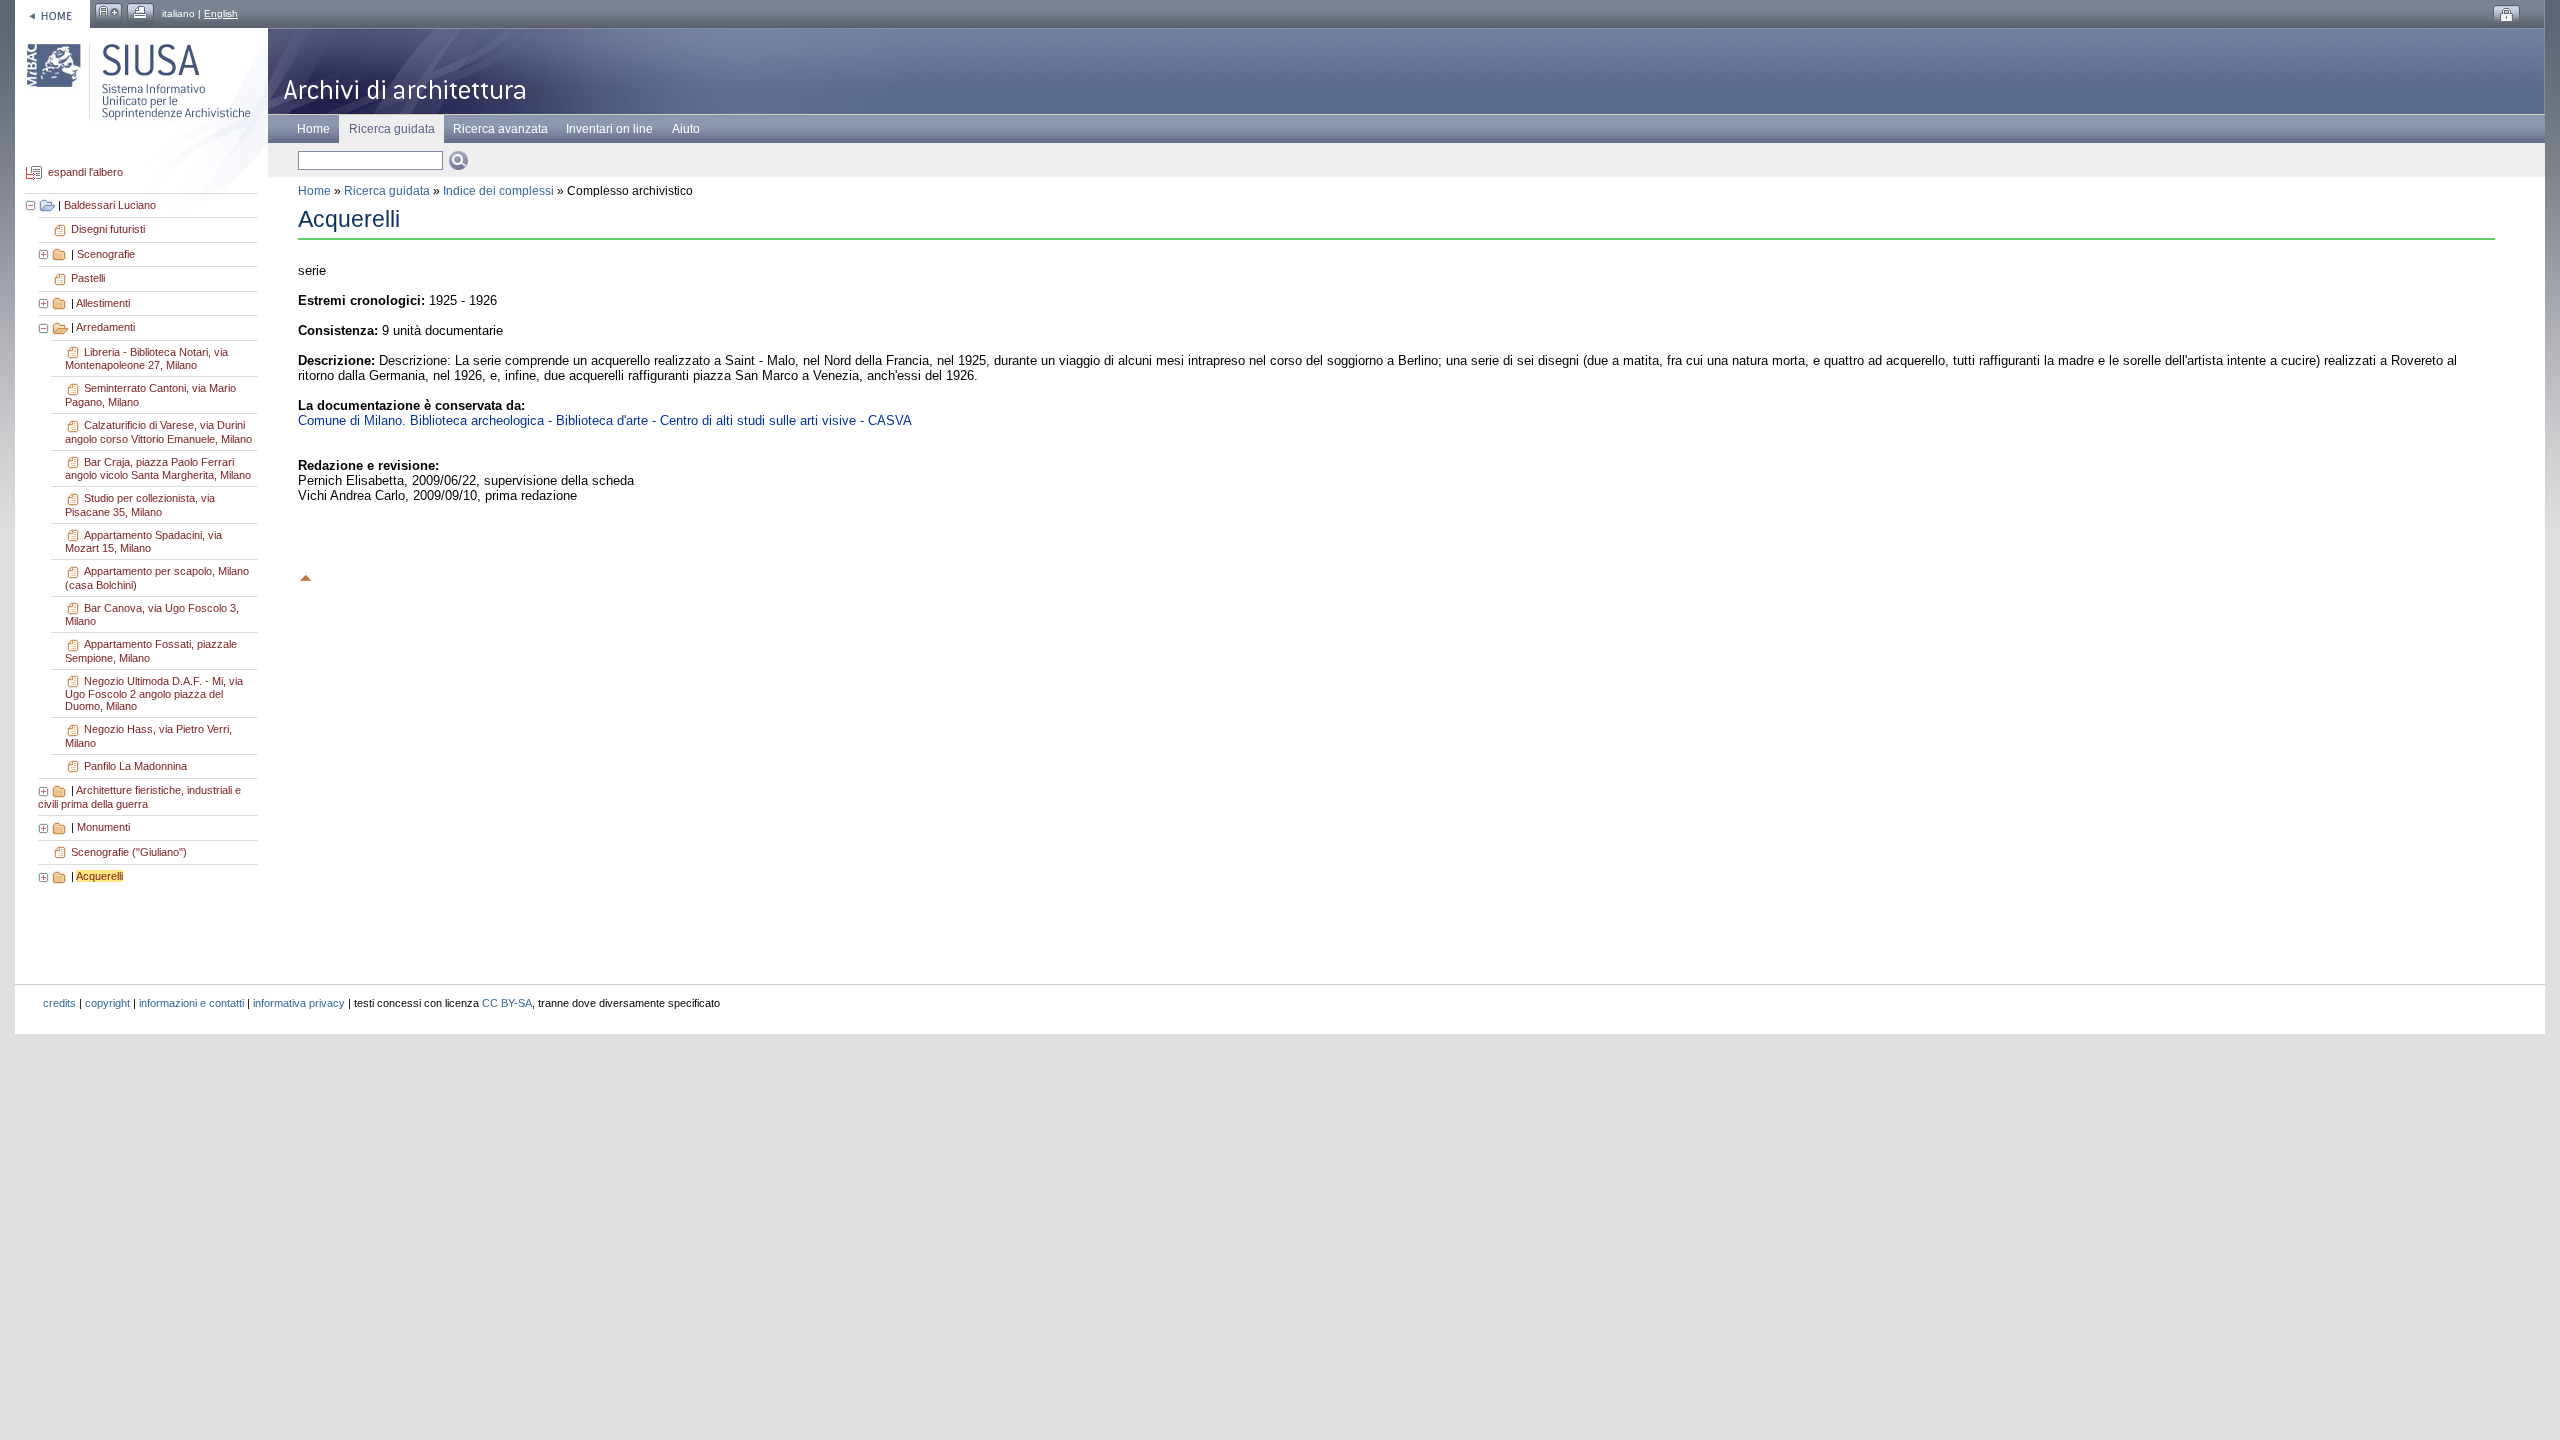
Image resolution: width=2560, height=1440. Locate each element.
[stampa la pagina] (140, 13)
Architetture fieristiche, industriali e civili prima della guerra (139, 797)
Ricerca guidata (387, 191)
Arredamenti (105, 327)
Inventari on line (609, 129)
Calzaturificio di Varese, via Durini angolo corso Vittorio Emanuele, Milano (158, 432)
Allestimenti (103, 303)
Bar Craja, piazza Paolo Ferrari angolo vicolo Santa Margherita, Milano (158, 469)
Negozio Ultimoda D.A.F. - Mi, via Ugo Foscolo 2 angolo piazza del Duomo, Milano (154, 694)
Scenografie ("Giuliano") (129, 852)
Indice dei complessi (498, 191)
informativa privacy (299, 1003)
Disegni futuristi (108, 229)
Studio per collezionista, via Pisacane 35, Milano (140, 505)
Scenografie (106, 254)
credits (59, 1003)
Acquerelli (99, 876)
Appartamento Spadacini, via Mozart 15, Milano (143, 542)
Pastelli (88, 278)
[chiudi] (45, 327)
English (221, 13)
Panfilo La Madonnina (135, 766)
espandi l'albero (85, 173)
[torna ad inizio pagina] (306, 575)
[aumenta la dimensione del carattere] (108, 13)
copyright (107, 1003)
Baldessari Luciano (110, 205)
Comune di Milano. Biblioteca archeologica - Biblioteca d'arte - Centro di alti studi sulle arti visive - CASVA (605, 420)
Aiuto (686, 129)
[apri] (45, 254)
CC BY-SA (507, 1003)
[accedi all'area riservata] (2506, 15)
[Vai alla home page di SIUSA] (52, 13)
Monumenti (103, 827)
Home (313, 129)
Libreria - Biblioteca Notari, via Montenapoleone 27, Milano (146, 359)
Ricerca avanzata (500, 129)
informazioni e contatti (191, 1003)
